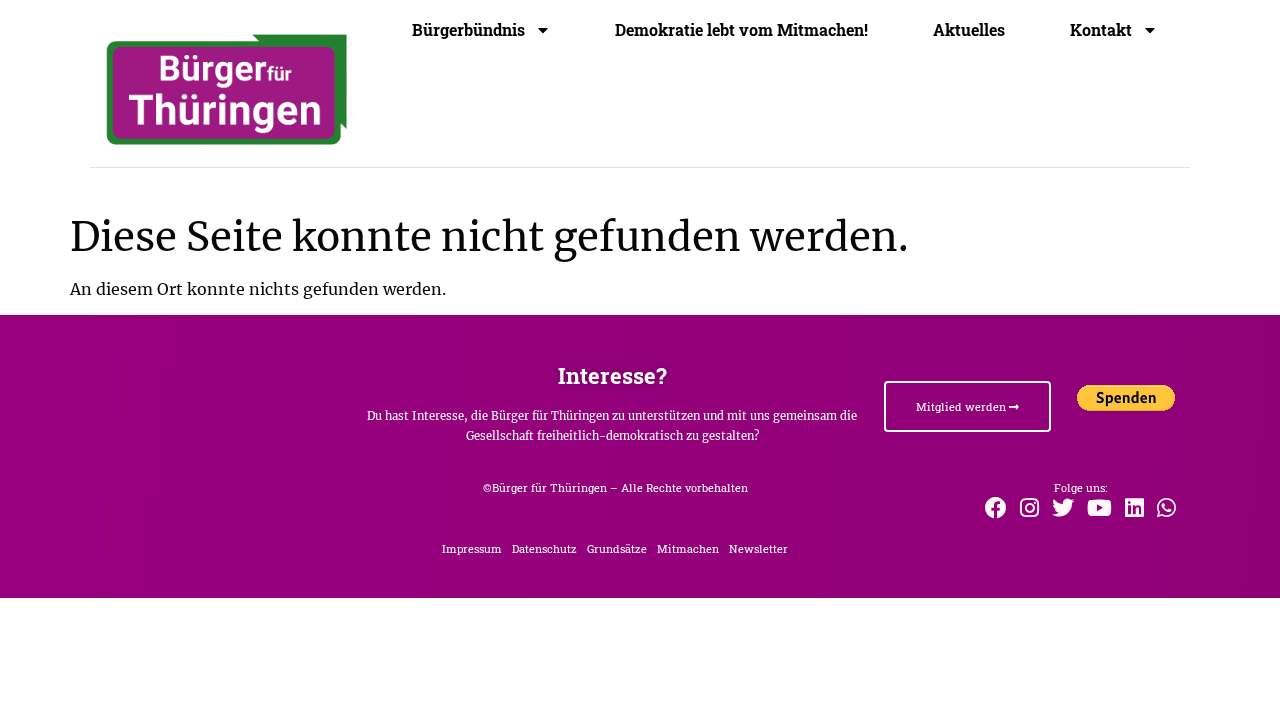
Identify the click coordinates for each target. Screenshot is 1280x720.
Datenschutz (544, 548)
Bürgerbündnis (468, 30)
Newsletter (758, 548)
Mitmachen (688, 548)
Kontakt (1101, 30)
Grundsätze (617, 548)
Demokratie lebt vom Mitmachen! (741, 30)
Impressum (472, 548)
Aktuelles (969, 30)
